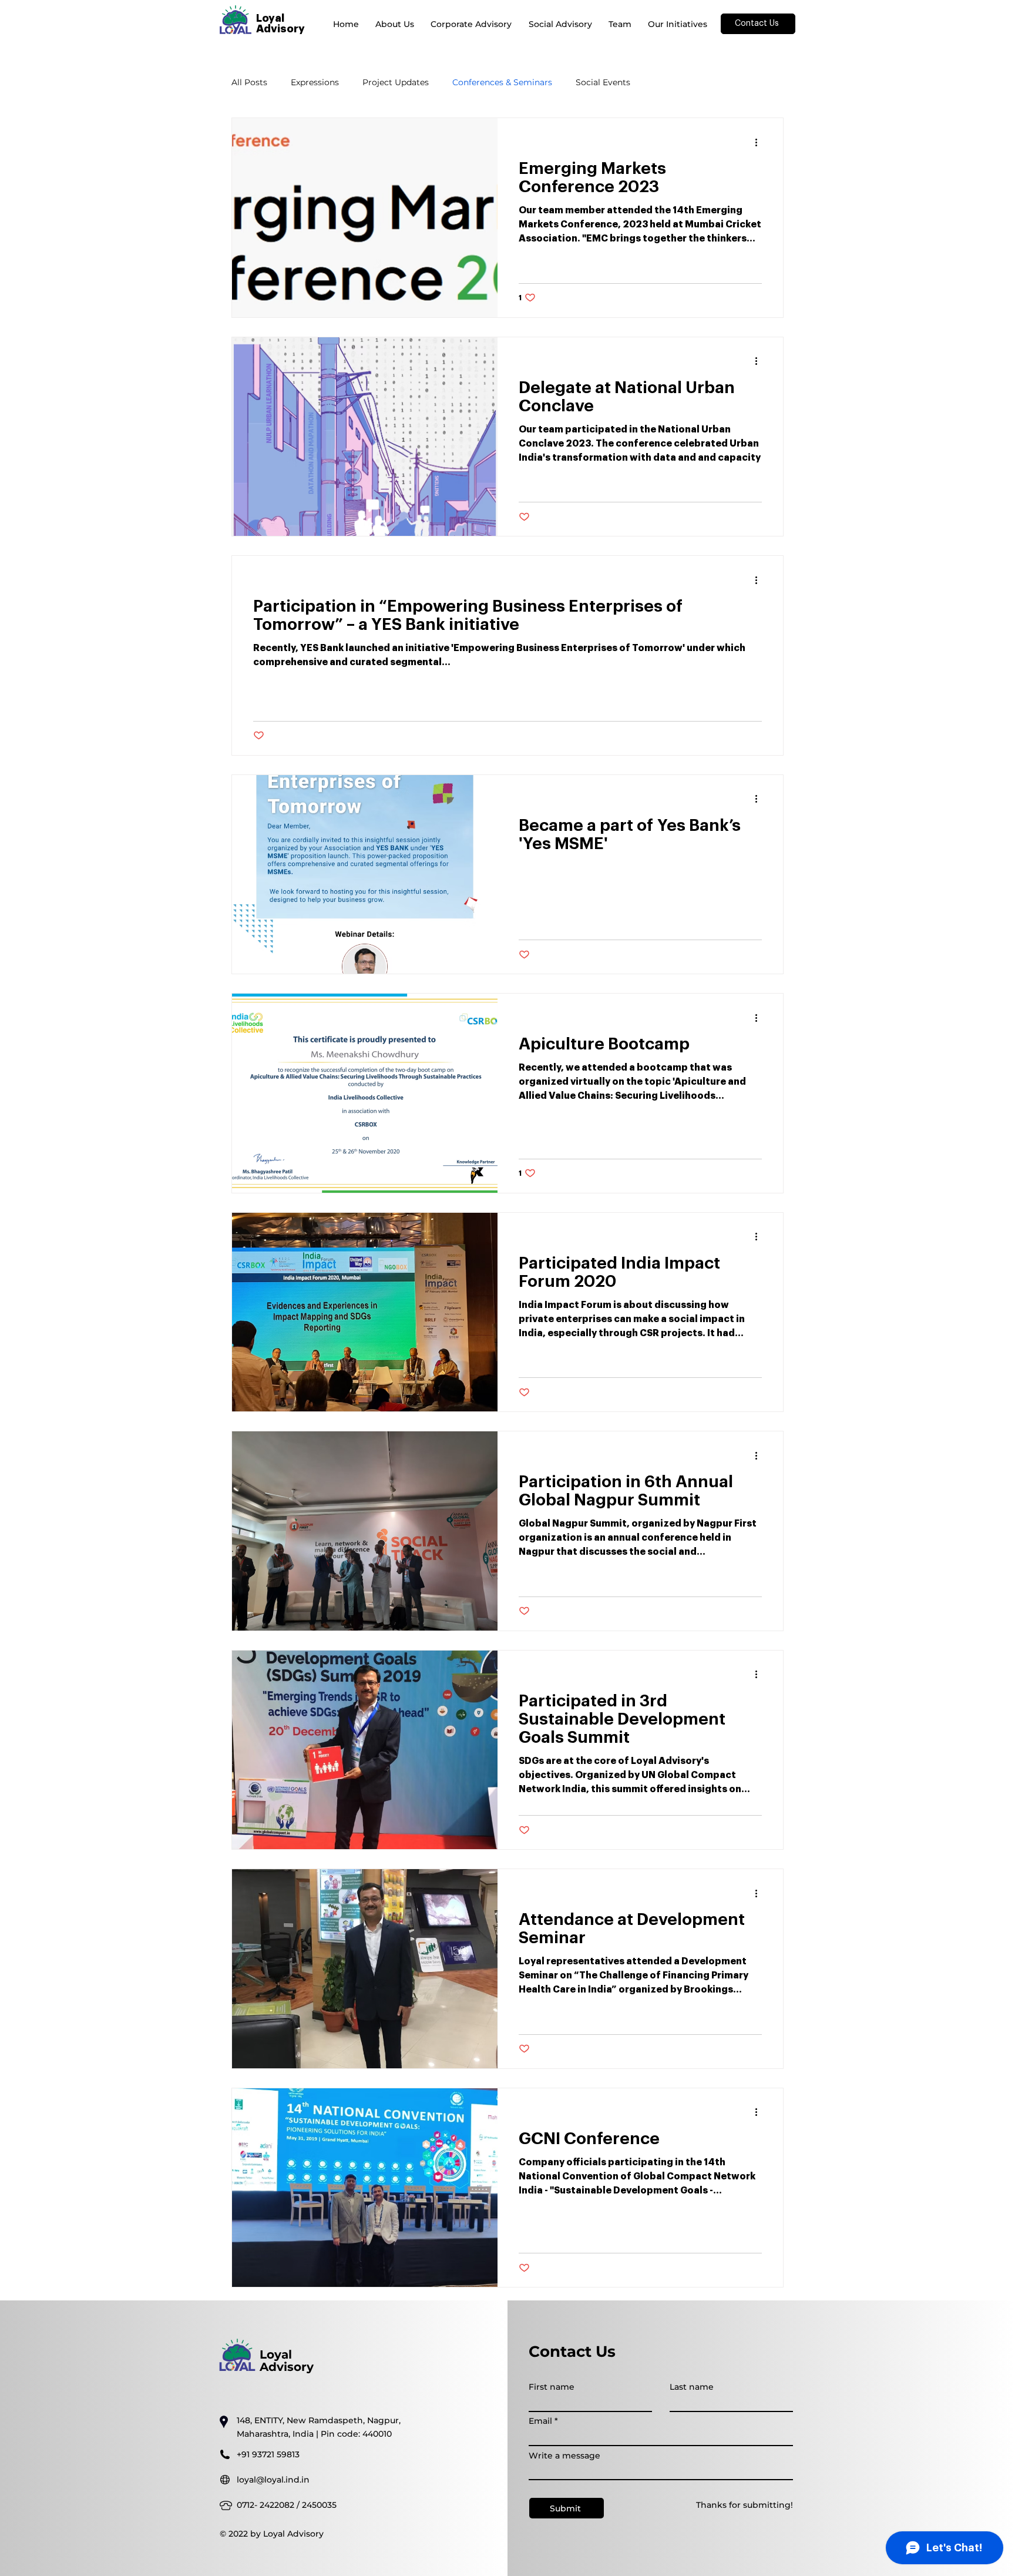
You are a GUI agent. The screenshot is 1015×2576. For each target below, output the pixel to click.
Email (540, 2421)
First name (552, 2387)
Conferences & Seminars (502, 83)
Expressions (315, 83)
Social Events (603, 83)
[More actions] (760, 142)
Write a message (564, 2456)
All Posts (249, 83)
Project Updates (396, 83)
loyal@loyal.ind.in (273, 2480)
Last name (692, 2387)
